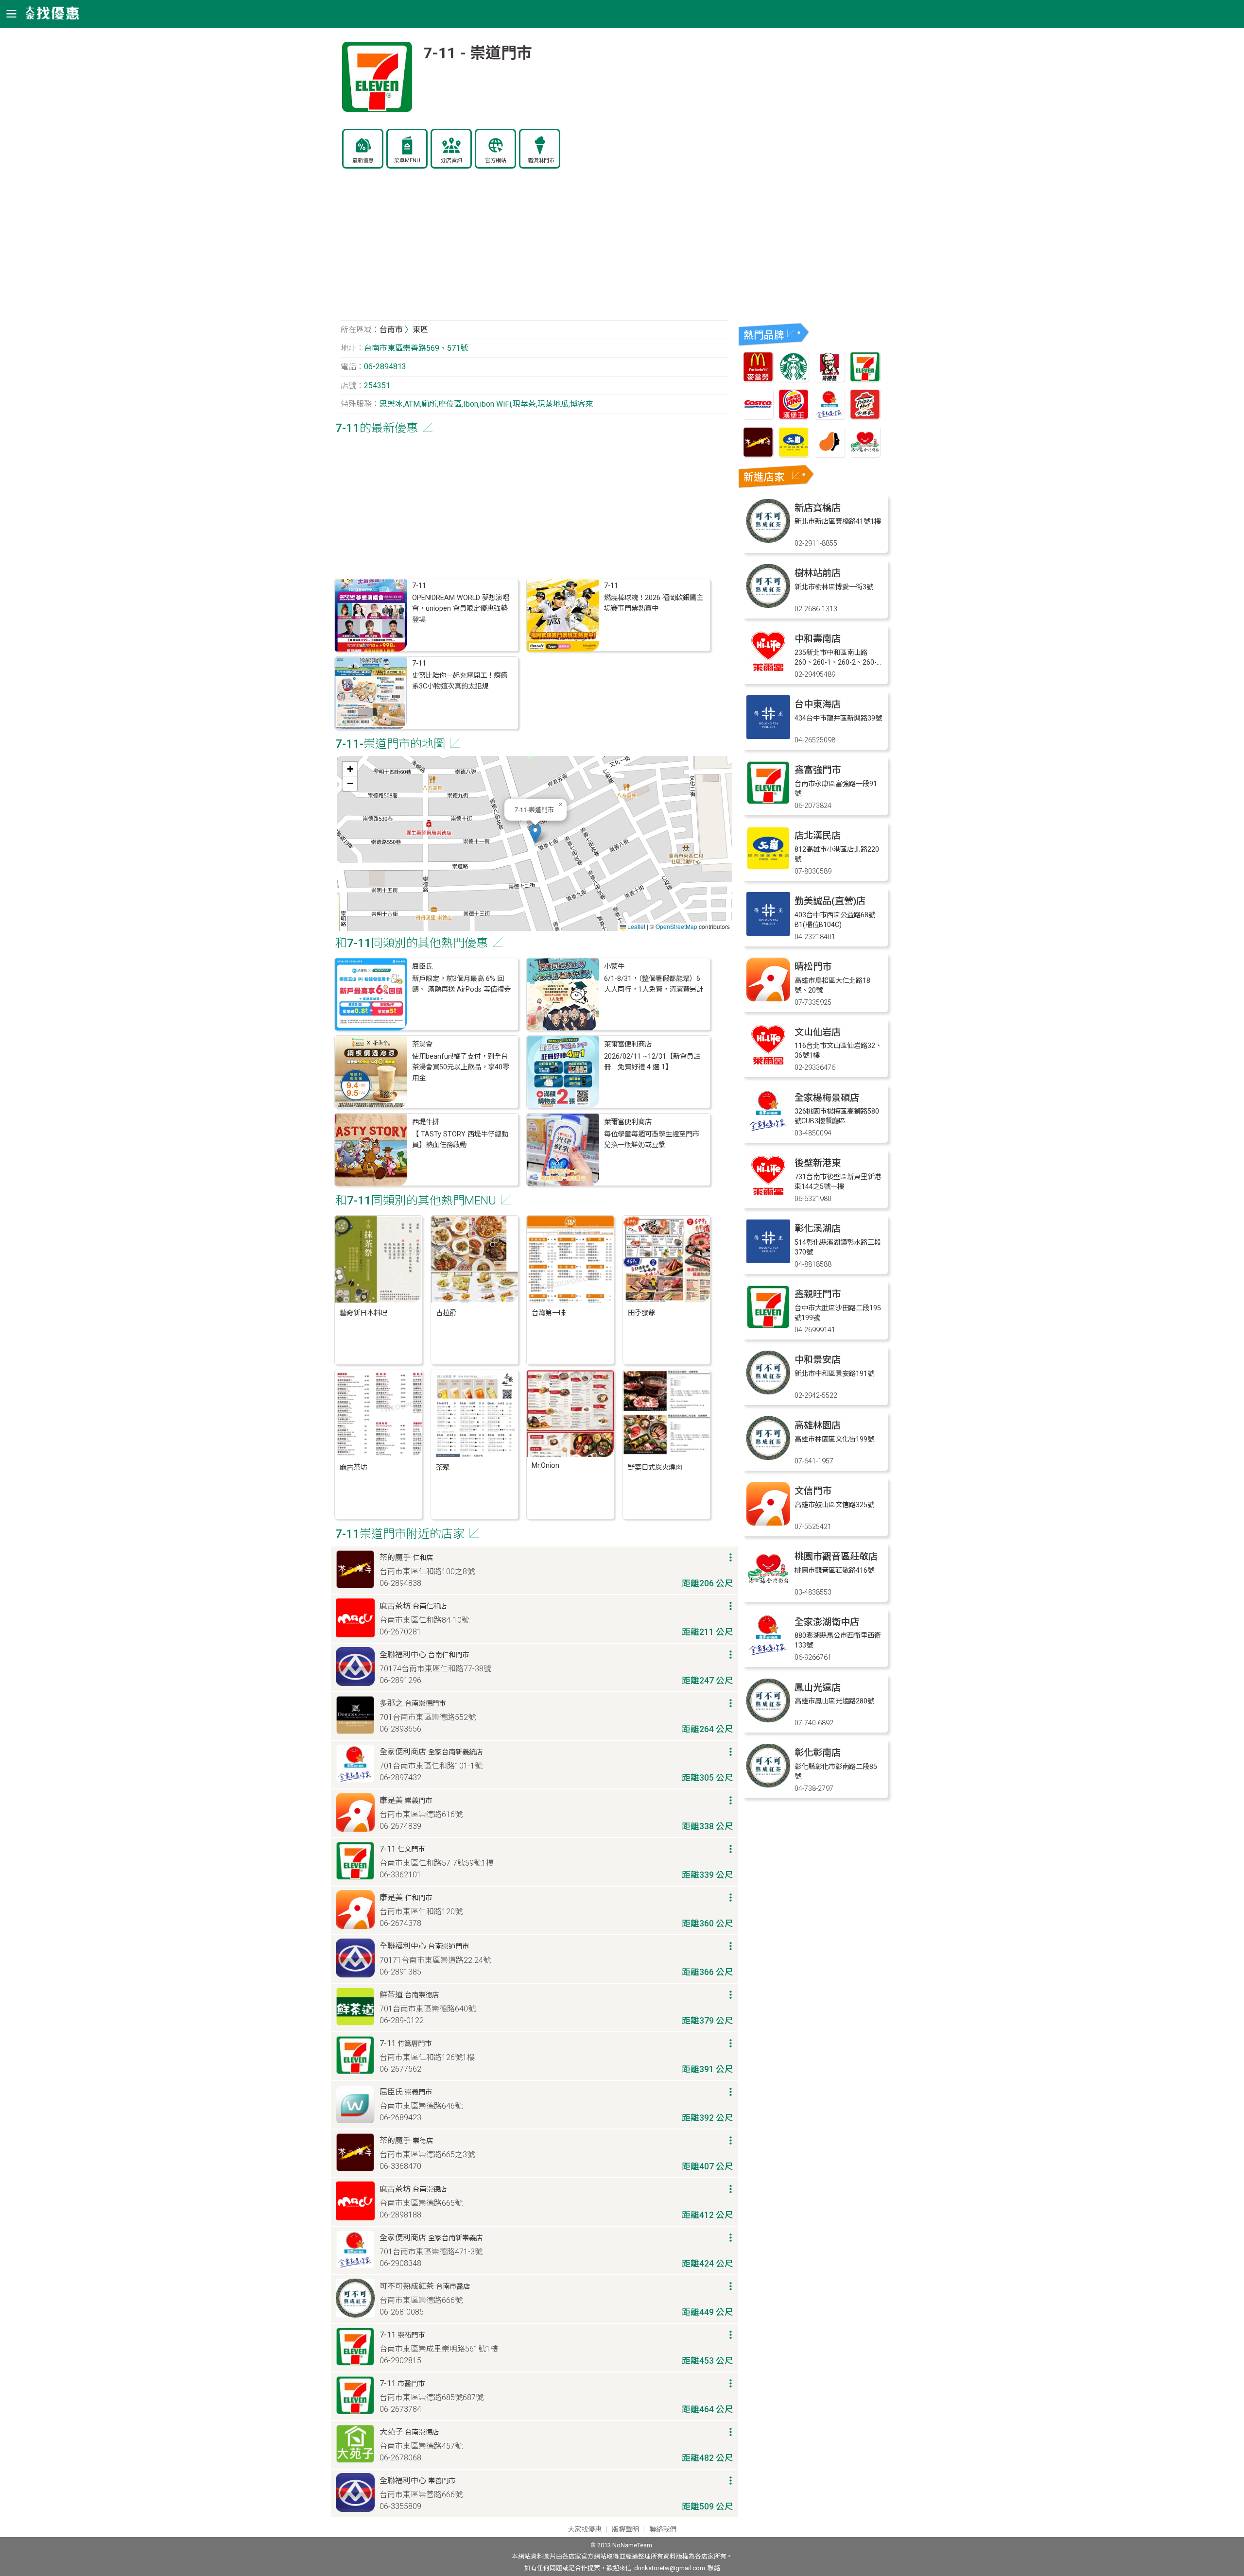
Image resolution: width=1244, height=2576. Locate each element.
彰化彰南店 (818, 1753)
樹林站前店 (818, 573)
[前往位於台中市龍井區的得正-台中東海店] (768, 736)
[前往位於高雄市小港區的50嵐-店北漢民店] (768, 867)
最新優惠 (363, 161)
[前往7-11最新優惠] (865, 379)
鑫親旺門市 (818, 1294)
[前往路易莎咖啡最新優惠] (829, 455)
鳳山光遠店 (818, 1688)
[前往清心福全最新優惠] (865, 455)
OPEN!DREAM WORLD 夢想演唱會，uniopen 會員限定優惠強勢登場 (461, 609)
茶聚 (443, 1468)
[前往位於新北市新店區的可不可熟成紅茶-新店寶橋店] (768, 540)
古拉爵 (446, 1313)
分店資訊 (451, 161)
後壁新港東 (818, 1163)
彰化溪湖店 (818, 1228)
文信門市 (813, 1491)
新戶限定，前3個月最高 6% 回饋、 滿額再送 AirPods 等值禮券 (461, 984)
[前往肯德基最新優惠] (829, 379)
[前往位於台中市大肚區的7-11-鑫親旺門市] (768, 1326)
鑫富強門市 (818, 770)
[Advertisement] (535, 250)
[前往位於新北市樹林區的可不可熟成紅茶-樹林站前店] (768, 605)
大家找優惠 (585, 2530)
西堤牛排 (426, 1122)
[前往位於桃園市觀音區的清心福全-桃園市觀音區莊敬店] (768, 1589)
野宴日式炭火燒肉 (655, 1468)
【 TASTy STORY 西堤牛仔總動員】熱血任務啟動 (460, 1140)
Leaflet (636, 926)
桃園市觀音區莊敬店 (836, 1556)
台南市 (391, 330)
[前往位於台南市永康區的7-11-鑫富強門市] (768, 802)
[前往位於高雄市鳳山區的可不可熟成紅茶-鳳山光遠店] (768, 1720)
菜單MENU (407, 161)
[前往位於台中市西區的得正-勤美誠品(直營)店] (768, 933)
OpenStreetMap (676, 926)
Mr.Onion (545, 1466)
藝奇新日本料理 (363, 1313)
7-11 (419, 586)
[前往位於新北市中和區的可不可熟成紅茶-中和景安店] (768, 1392)
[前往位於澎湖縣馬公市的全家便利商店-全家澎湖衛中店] (768, 1654)
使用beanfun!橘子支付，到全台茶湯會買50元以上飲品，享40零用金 (461, 1067)
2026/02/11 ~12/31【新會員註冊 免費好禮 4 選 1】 (652, 1062)
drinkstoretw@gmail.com (670, 2568)
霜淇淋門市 (541, 161)
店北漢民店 (818, 835)
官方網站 (496, 161)
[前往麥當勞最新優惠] (758, 379)
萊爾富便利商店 (628, 1044)
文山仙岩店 (818, 1032)
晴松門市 (813, 967)
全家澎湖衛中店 (827, 1622)
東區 (420, 330)
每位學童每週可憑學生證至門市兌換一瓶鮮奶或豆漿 (652, 1140)
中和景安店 (818, 1360)
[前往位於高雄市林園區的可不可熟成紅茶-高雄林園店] (768, 1457)
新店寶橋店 (818, 508)
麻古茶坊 (353, 1468)
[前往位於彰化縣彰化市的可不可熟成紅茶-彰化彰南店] (768, 1785)
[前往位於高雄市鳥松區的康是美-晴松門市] (768, 999)
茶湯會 (422, 1044)
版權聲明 (625, 2530)
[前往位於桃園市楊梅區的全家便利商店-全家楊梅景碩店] (768, 1130)
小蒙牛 (614, 967)
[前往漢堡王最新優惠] (794, 417)
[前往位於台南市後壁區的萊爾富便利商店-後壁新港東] (768, 1195)
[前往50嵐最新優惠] (794, 455)
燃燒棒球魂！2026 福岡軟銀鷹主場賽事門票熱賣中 (654, 603)
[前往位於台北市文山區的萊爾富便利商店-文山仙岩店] (768, 1064)
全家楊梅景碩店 (827, 1098)
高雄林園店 (818, 1425)
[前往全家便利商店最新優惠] (829, 417)
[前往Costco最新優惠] (758, 417)
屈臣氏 (422, 967)
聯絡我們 (663, 2530)
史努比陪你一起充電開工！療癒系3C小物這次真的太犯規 (460, 681)
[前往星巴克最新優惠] (794, 379)
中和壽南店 (818, 639)
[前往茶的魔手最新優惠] (758, 455)
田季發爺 (641, 1313)
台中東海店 (818, 704)
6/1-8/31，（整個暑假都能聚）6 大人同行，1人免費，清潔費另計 (654, 984)
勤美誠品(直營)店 (830, 901)
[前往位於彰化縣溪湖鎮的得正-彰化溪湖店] (768, 1261)
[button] (535, 833)
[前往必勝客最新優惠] (865, 417)
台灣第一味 (549, 1313)
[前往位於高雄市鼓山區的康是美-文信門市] (768, 1523)
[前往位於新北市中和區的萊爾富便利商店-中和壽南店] (768, 671)
